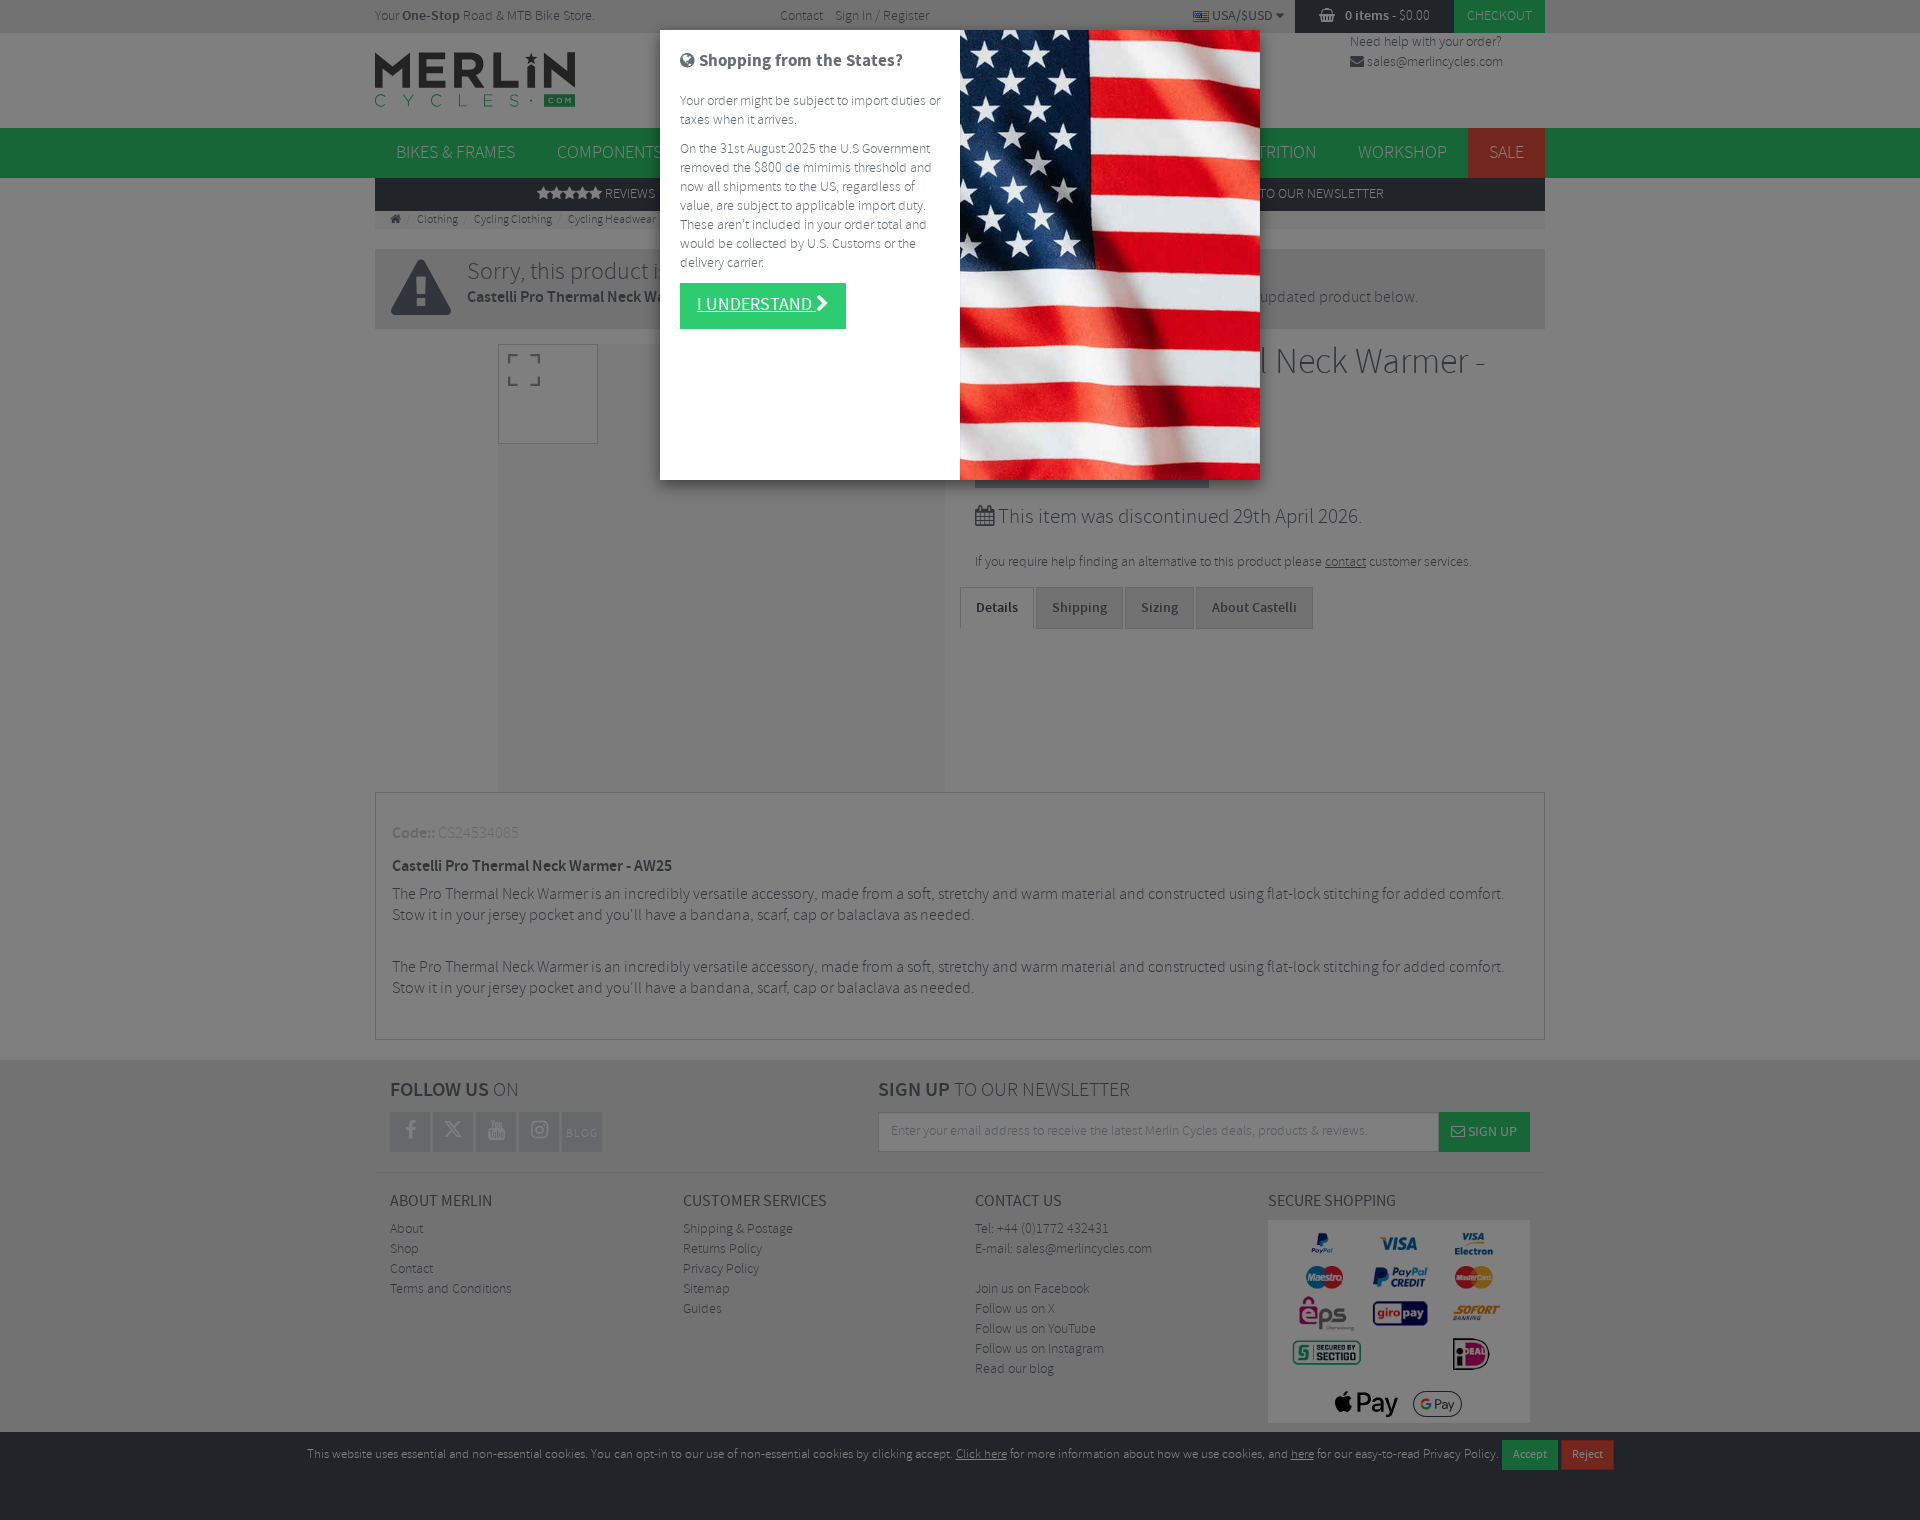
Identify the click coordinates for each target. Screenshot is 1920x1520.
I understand (756, 305)
